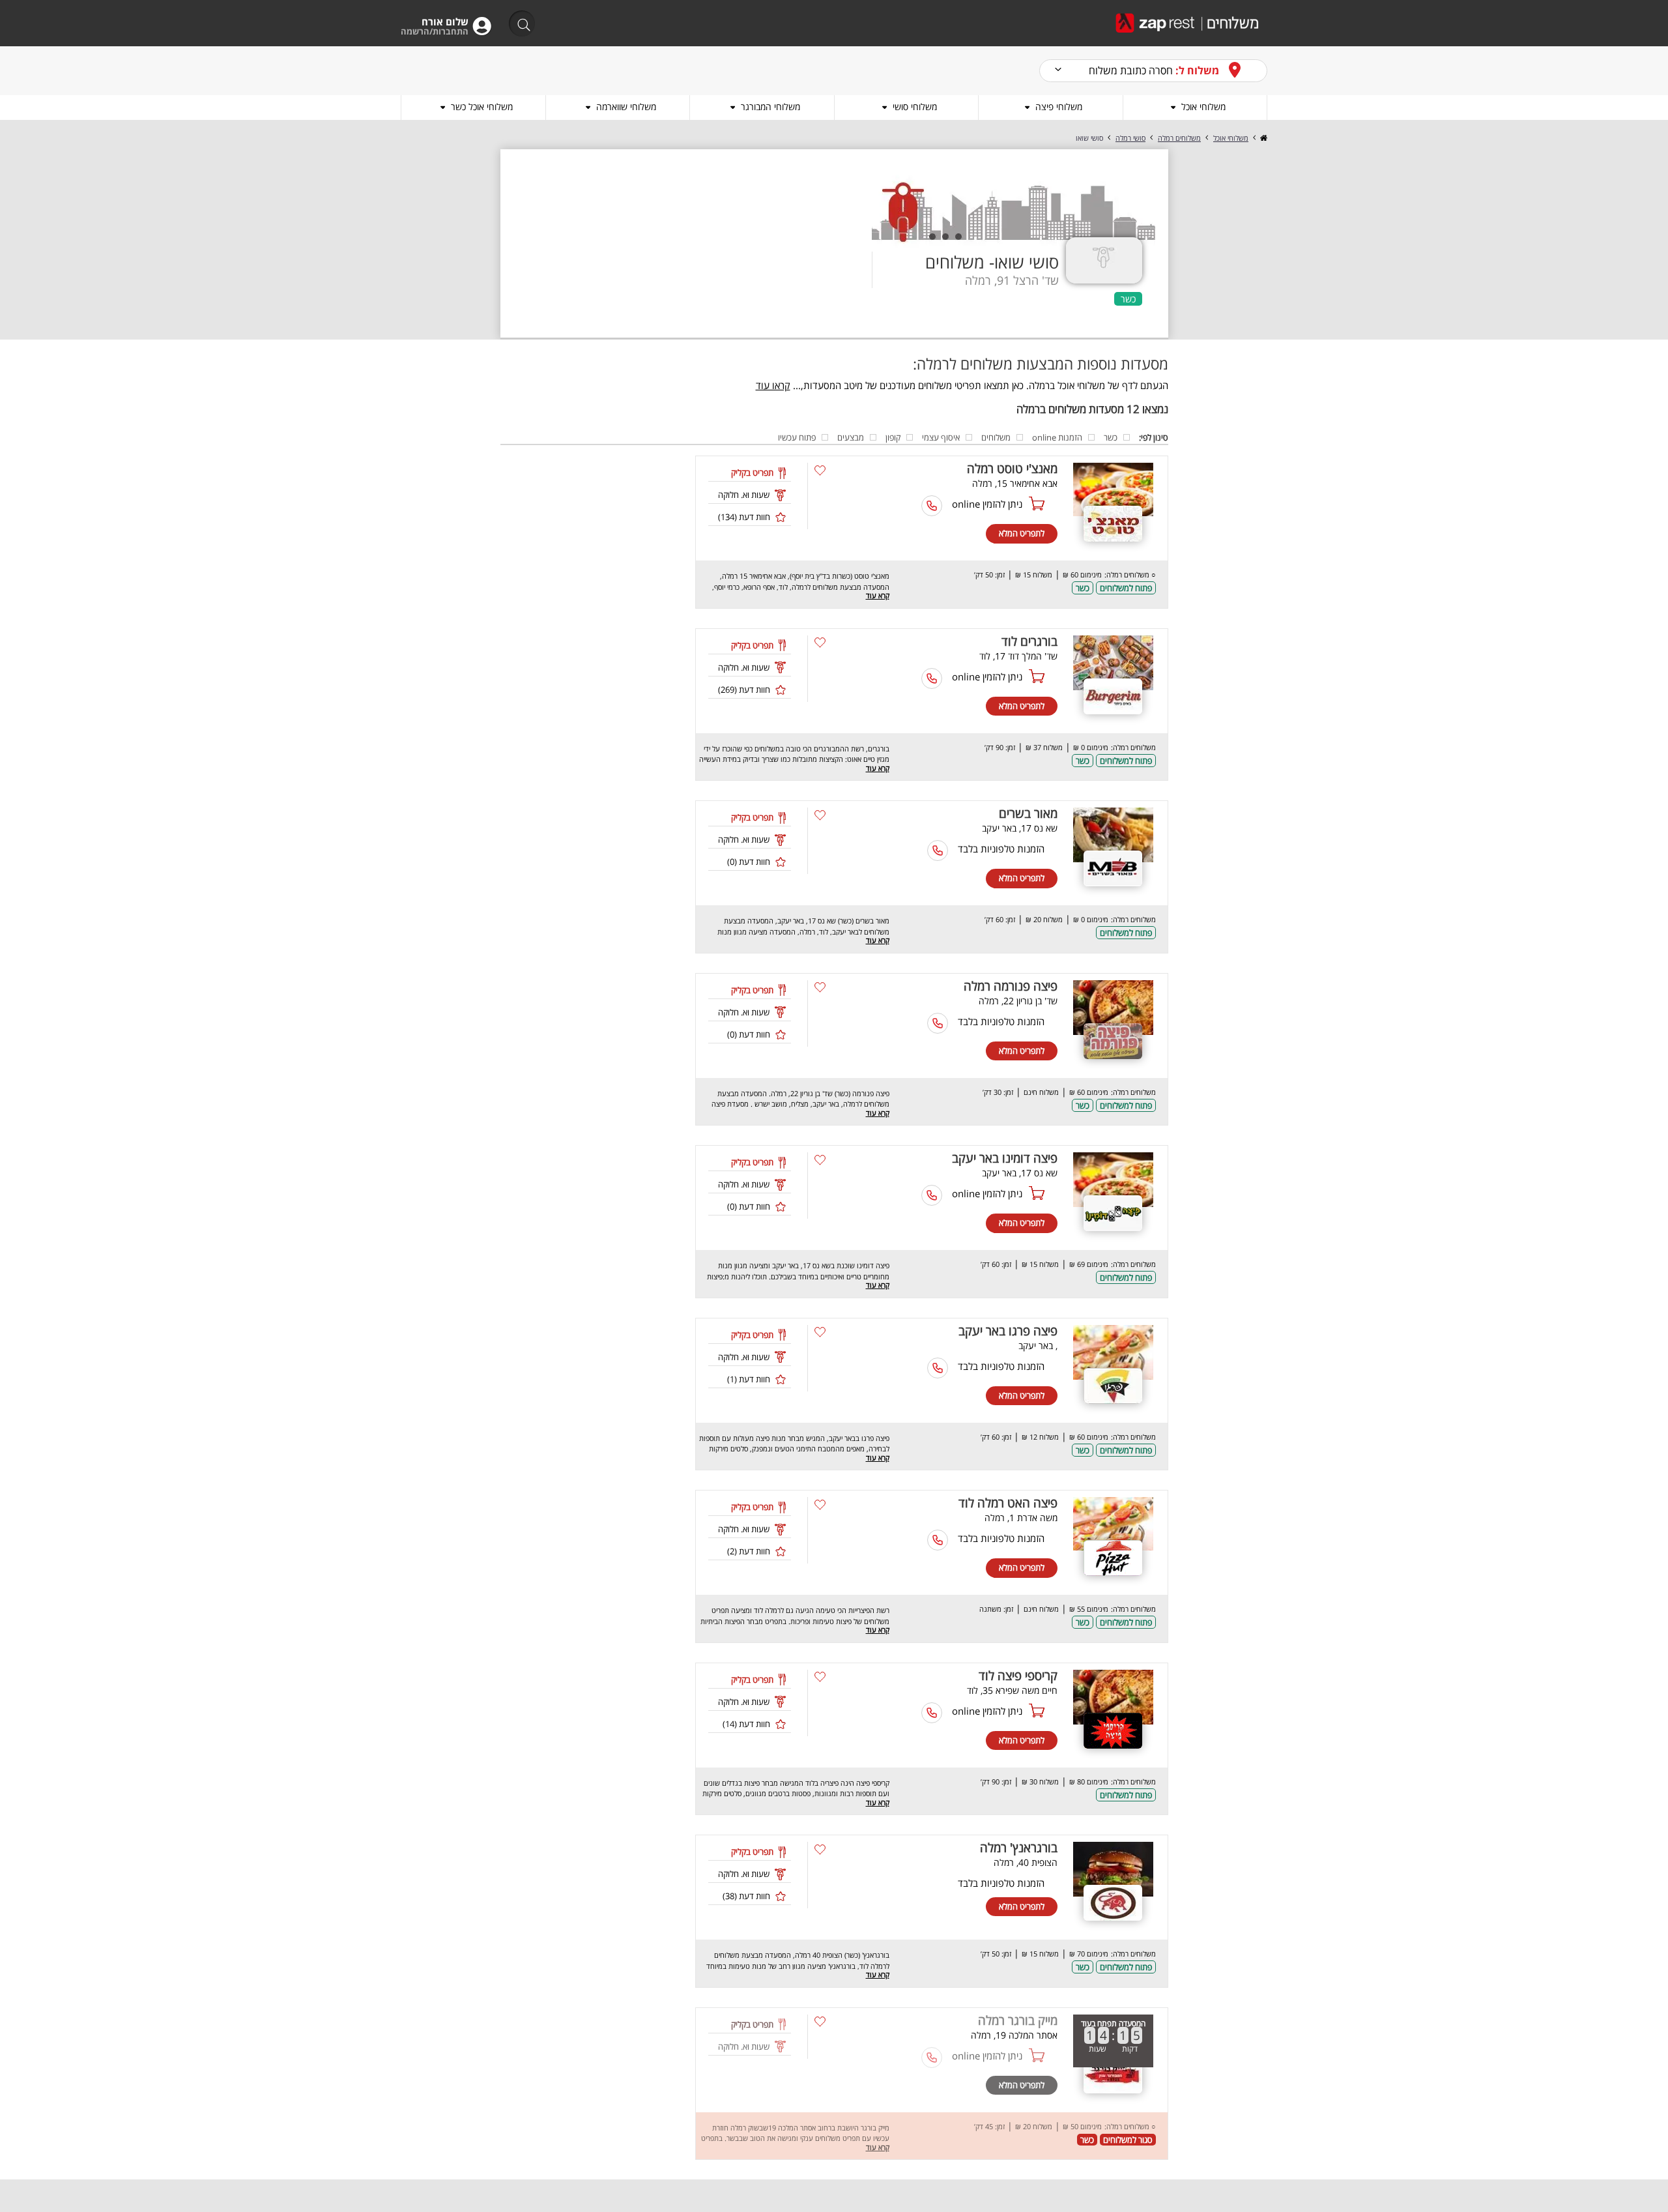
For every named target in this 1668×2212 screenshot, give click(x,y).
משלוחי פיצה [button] (1059, 107)
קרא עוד (878, 595)
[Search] (518, 24)
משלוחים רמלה (1179, 138)
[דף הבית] (1263, 138)
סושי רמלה (1130, 138)
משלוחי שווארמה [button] (626, 107)
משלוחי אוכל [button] (1203, 107)
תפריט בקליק (752, 473)
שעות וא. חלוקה (744, 495)
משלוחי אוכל (1231, 138)
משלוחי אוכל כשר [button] (482, 107)
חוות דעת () (744, 517)
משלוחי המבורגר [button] (770, 107)
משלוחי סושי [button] (915, 107)
